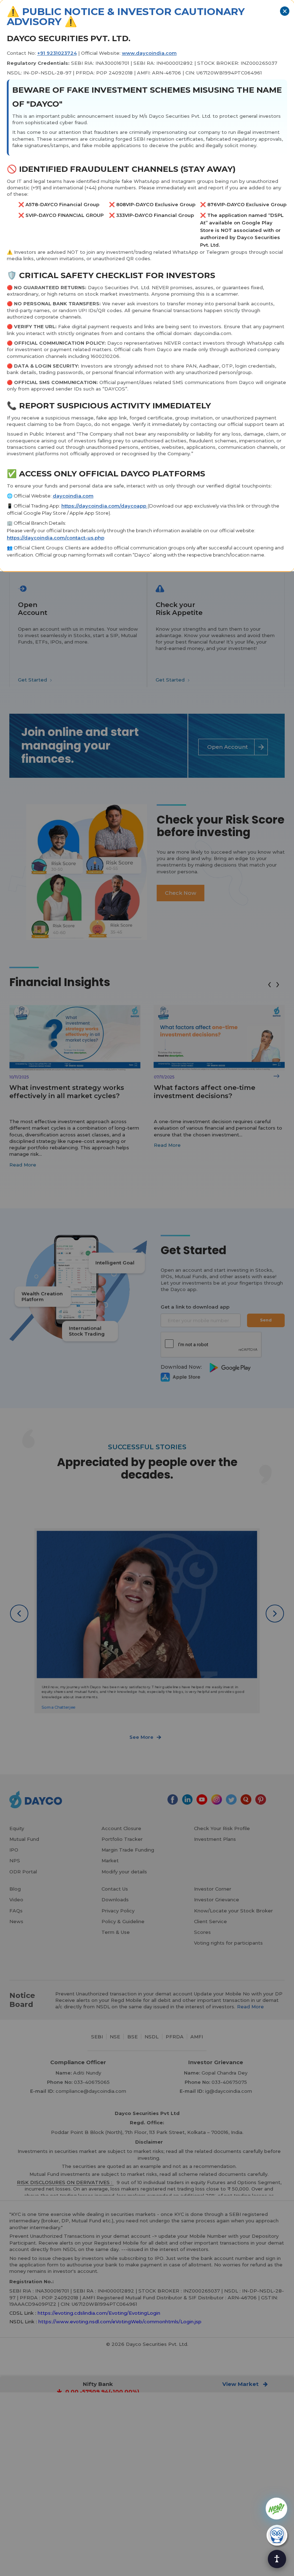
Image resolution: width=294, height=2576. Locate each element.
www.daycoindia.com (149, 53)
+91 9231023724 (57, 53)
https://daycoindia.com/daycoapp (105, 506)
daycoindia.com (73, 496)
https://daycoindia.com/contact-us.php (56, 538)
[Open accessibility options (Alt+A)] (277, 2559)
